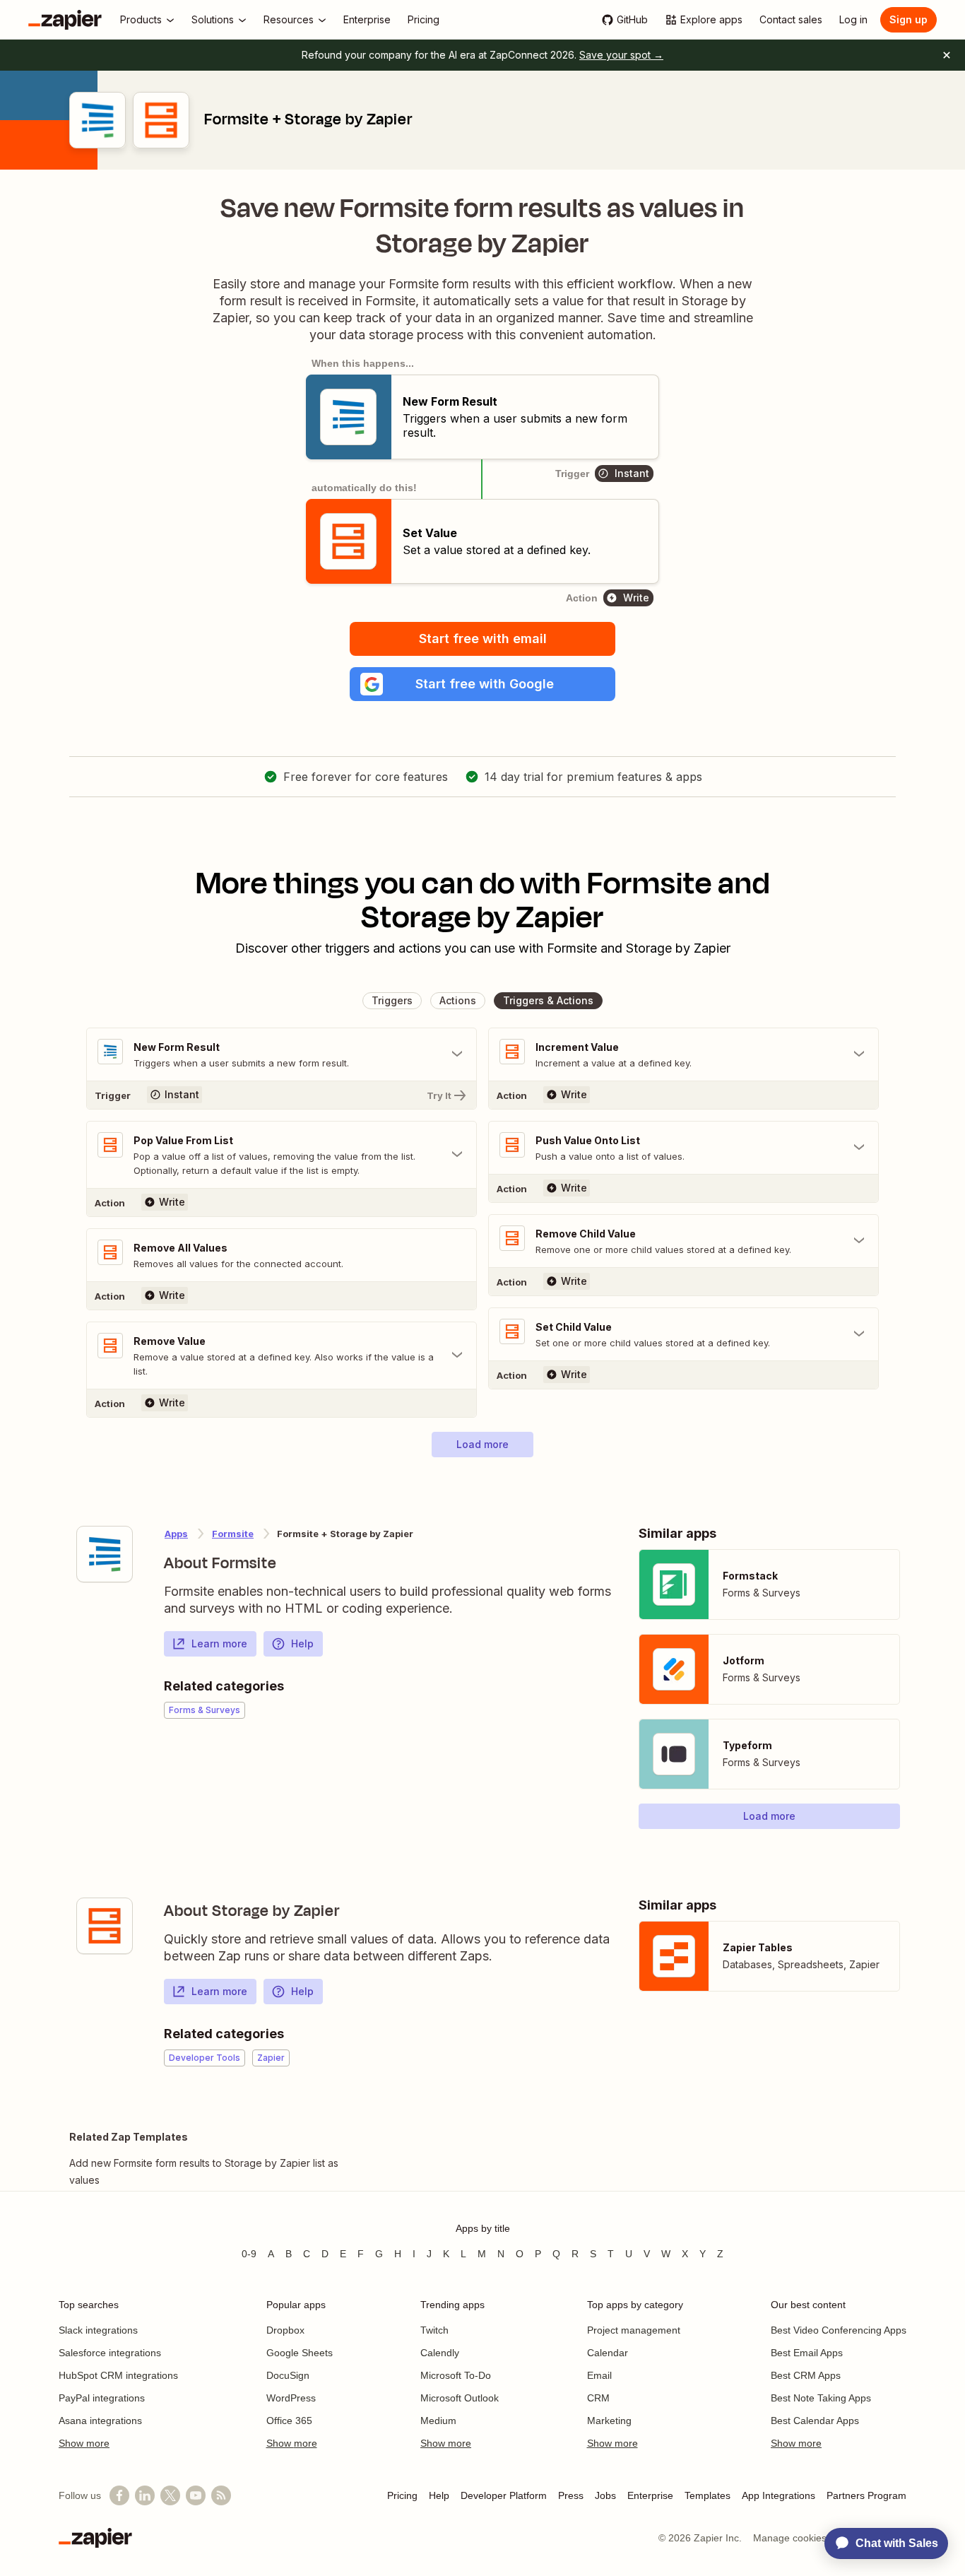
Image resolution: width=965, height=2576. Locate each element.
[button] (482, 684)
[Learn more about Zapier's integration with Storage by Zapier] (105, 1926)
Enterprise (650, 2495)
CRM (598, 2398)
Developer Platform (504, 2495)
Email (599, 2375)
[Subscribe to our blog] (221, 2495)
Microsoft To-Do (456, 2375)
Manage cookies (790, 2538)
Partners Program (866, 2495)
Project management (634, 2330)
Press (571, 2495)
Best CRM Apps (806, 2375)
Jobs (605, 2495)
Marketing (609, 2421)
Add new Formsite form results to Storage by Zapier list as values (204, 2171)
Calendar (608, 2353)
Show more (84, 2443)
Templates (708, 2495)
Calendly (440, 2353)
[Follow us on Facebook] (119, 2495)
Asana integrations (100, 2421)
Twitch (434, 2330)
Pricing (402, 2495)
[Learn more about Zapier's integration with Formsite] (105, 1554)
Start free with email (483, 639)
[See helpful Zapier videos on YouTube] (196, 2495)
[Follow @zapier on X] (170, 2495)
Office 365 (289, 2421)
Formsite (233, 1534)
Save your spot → (621, 55)
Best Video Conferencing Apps (839, 2330)
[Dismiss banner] (947, 55)
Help (302, 1643)
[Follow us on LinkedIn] (145, 2495)
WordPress (291, 2398)
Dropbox (285, 2330)
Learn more (219, 1643)
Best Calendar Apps (815, 2421)
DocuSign (288, 2375)
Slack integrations (98, 2330)
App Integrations (778, 2495)
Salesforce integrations (110, 2353)
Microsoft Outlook (460, 2398)
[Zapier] (65, 20)
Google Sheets (300, 2353)
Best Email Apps (807, 2353)
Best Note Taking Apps (821, 2398)
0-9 (249, 2254)
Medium (438, 2421)
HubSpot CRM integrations (118, 2375)
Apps (176, 1534)
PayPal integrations (102, 2398)
